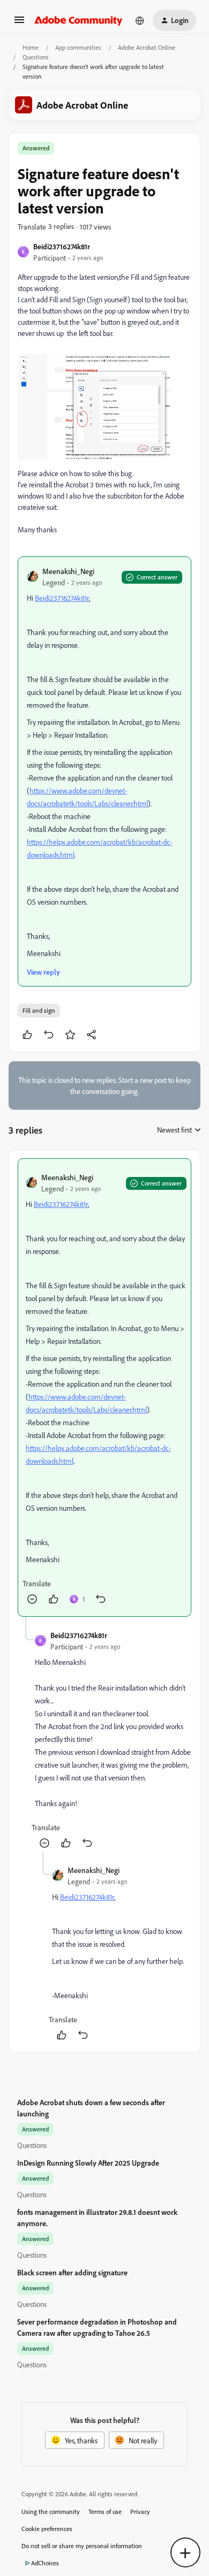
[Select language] (140, 20)
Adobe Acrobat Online (147, 47)
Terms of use (105, 2512)
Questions (36, 57)
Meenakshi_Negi (68, 571)
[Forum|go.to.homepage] (79, 20)
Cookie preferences (47, 2529)
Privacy (140, 2512)
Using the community (51, 2512)
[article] (104, 1388)
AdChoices (45, 2563)
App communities (78, 47)
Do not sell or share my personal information (82, 2546)
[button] (19, 23)
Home (31, 47)
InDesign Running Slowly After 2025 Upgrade (88, 2163)
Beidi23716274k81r (62, 246)
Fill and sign (39, 1010)
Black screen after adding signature (72, 2272)
